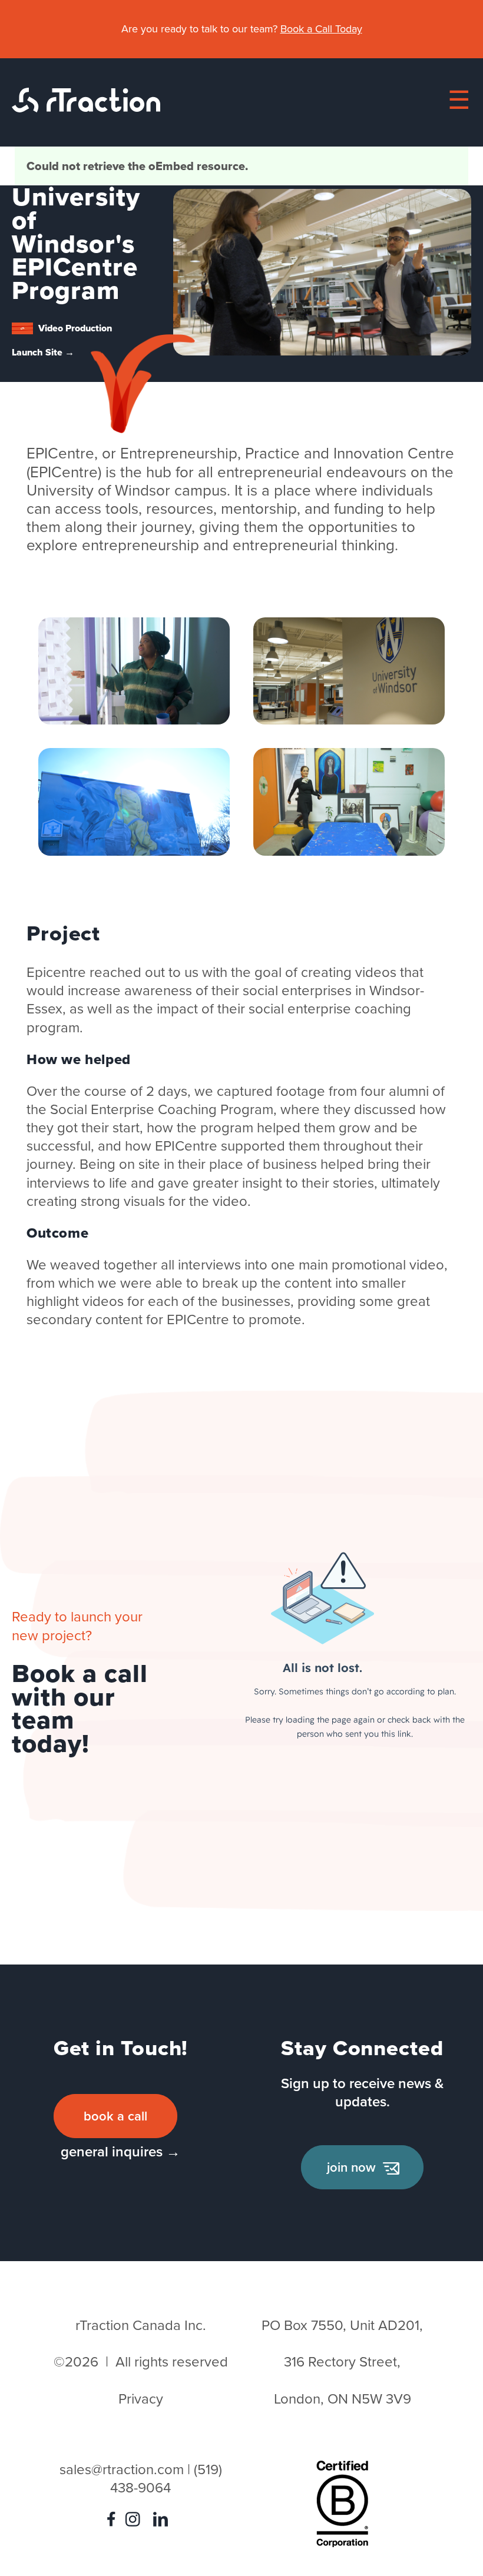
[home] (86, 108)
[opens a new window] (114, 2522)
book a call (115, 2116)
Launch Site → (43, 352)
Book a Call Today (321, 29)
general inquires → (120, 2151)
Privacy (141, 2399)
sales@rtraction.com (122, 2469)
